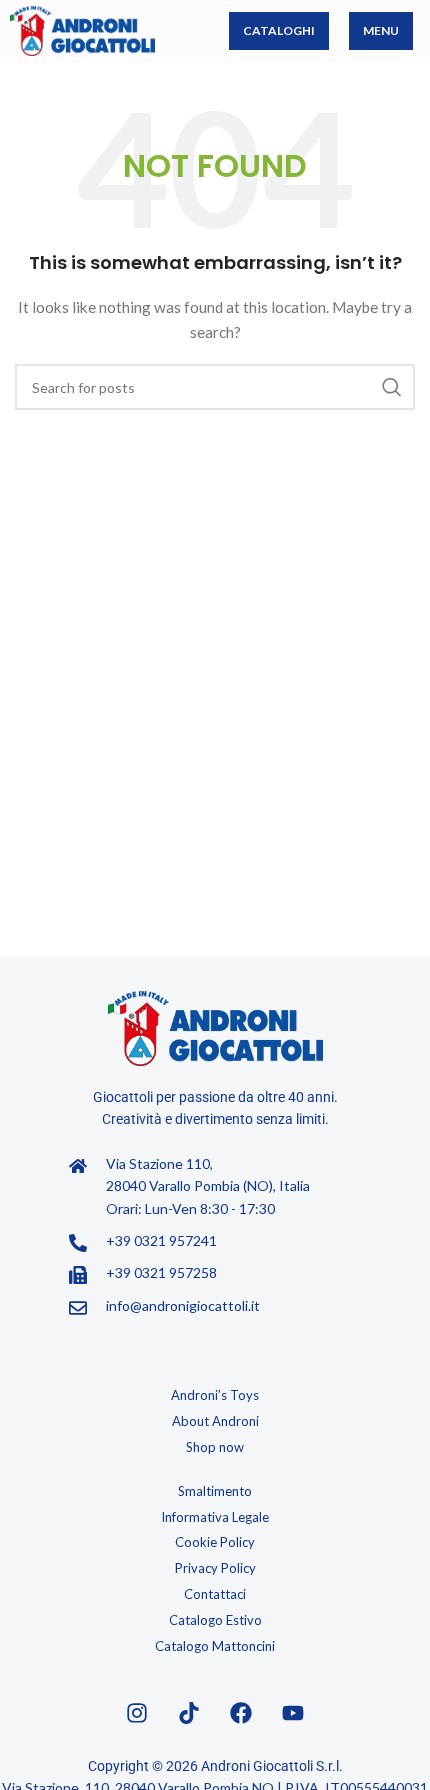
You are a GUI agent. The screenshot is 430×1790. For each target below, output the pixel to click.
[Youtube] (293, 1713)
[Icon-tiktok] (189, 1713)
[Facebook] (241, 1713)
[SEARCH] (392, 387)
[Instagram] (137, 1713)
